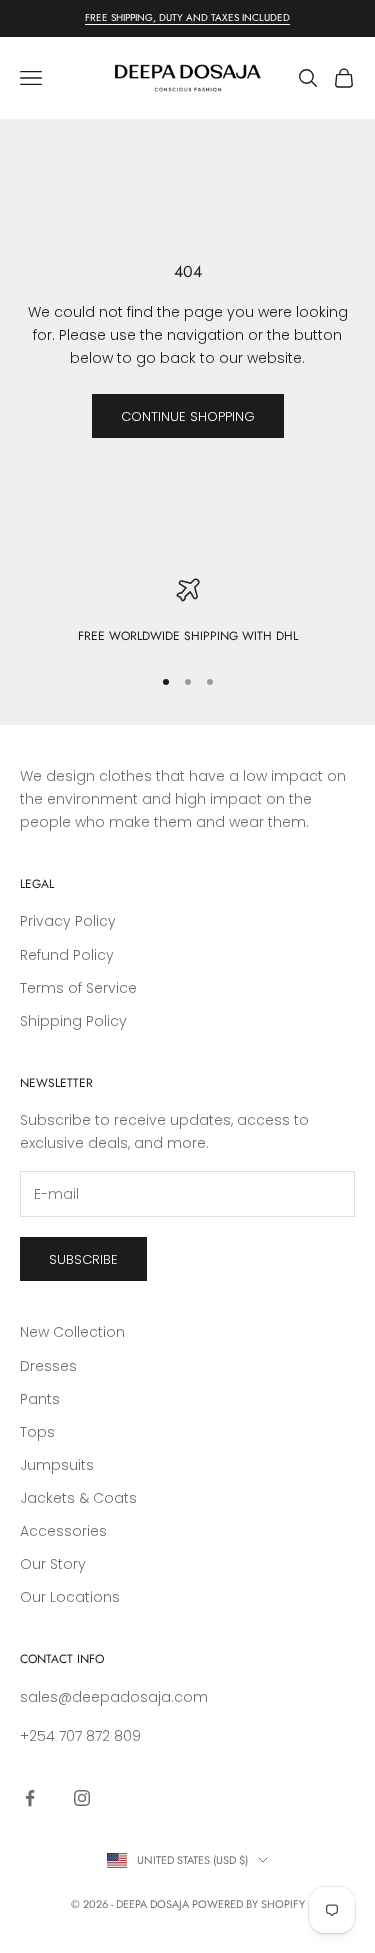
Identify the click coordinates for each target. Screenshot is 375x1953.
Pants (40, 1399)
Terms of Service (78, 988)
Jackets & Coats (78, 1498)
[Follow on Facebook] (30, 1798)
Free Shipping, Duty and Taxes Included (187, 17)
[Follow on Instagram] (82, 1798)
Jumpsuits (57, 1465)
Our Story (53, 1564)
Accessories (63, 1531)
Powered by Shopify (248, 1904)
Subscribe (83, 1259)
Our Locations (70, 1597)
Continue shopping (188, 416)
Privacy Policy (68, 921)
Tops (37, 1432)
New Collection (72, 1332)
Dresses (48, 1366)
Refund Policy (67, 955)
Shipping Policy (73, 1021)
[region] (187, 612)
